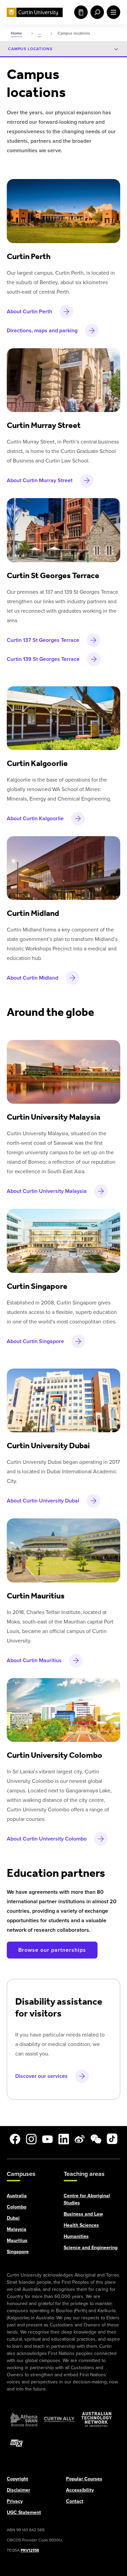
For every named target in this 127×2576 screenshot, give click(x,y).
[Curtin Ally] (59, 2419)
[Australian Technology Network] (97, 2419)
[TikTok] (112, 2139)
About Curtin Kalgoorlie (35, 818)
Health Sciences (81, 2225)
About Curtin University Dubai (43, 1501)
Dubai (13, 2218)
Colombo (17, 2207)
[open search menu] (96, 12)
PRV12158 (30, 2550)
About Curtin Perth (29, 311)
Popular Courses (84, 2479)
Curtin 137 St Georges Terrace (43, 640)
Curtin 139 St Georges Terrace (43, 659)
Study (80, 12)
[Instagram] (31, 2139)
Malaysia (17, 2229)
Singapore (18, 2251)
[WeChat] (96, 2139)
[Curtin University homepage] (35, 12)
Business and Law (83, 2214)
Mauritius (17, 2240)
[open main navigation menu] (112, 12)
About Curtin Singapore (35, 1341)
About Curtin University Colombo (47, 1839)
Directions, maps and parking (42, 330)
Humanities (76, 2236)
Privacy (15, 2501)
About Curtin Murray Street (40, 480)
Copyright (17, 2479)
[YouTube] (47, 2139)
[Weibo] (80, 2139)
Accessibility (80, 2490)
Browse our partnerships (52, 1950)
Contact (75, 2501)
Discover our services (41, 2076)
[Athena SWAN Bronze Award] (24, 2419)
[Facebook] (15, 2139)
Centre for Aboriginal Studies (87, 2199)
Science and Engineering (91, 2247)
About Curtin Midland (33, 978)
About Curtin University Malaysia (47, 1191)
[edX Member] (17, 2443)
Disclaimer (18, 2490)
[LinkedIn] (64, 2139)
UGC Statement (24, 2512)
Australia (17, 2195)
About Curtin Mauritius (34, 1660)
